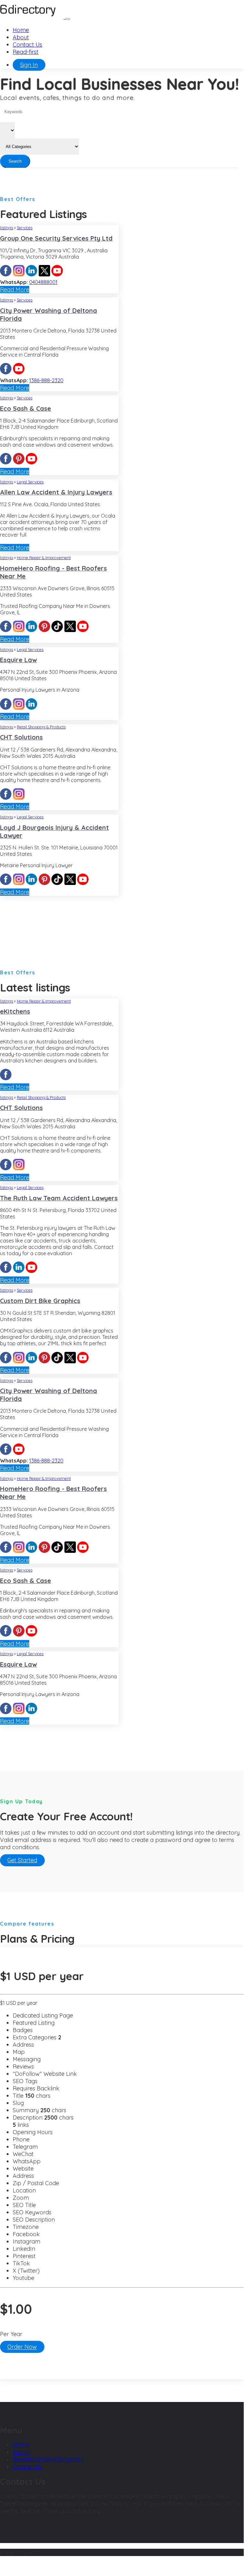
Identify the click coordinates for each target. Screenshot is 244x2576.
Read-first (26, 52)
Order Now (22, 2347)
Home (21, 30)
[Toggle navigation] (68, 19)
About (21, 37)
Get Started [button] (22, 1860)
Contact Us (27, 45)
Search (15, 161)
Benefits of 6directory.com (47, 2460)
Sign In (29, 65)
